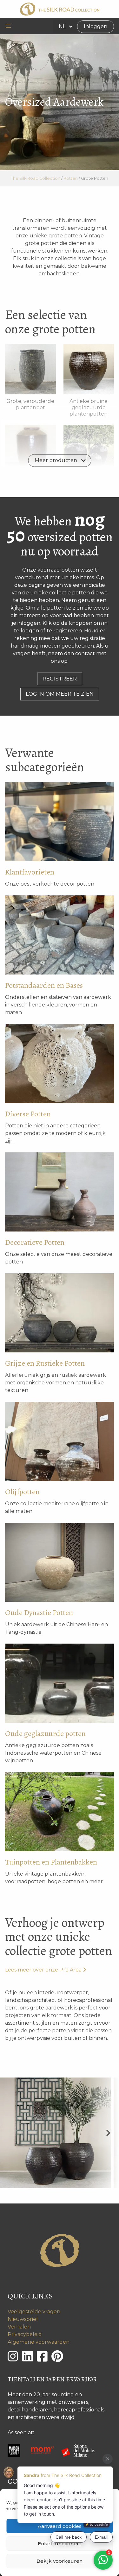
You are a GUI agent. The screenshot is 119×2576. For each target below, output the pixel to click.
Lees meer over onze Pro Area (43, 1970)
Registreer (60, 679)
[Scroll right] (108, 2133)
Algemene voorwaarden (39, 2342)
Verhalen (19, 2327)
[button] (8, 26)
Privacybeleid (25, 2334)
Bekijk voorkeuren (60, 2561)
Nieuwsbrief (23, 2319)
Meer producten (56, 460)
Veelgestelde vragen (34, 2312)
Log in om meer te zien (60, 694)
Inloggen (96, 26)
